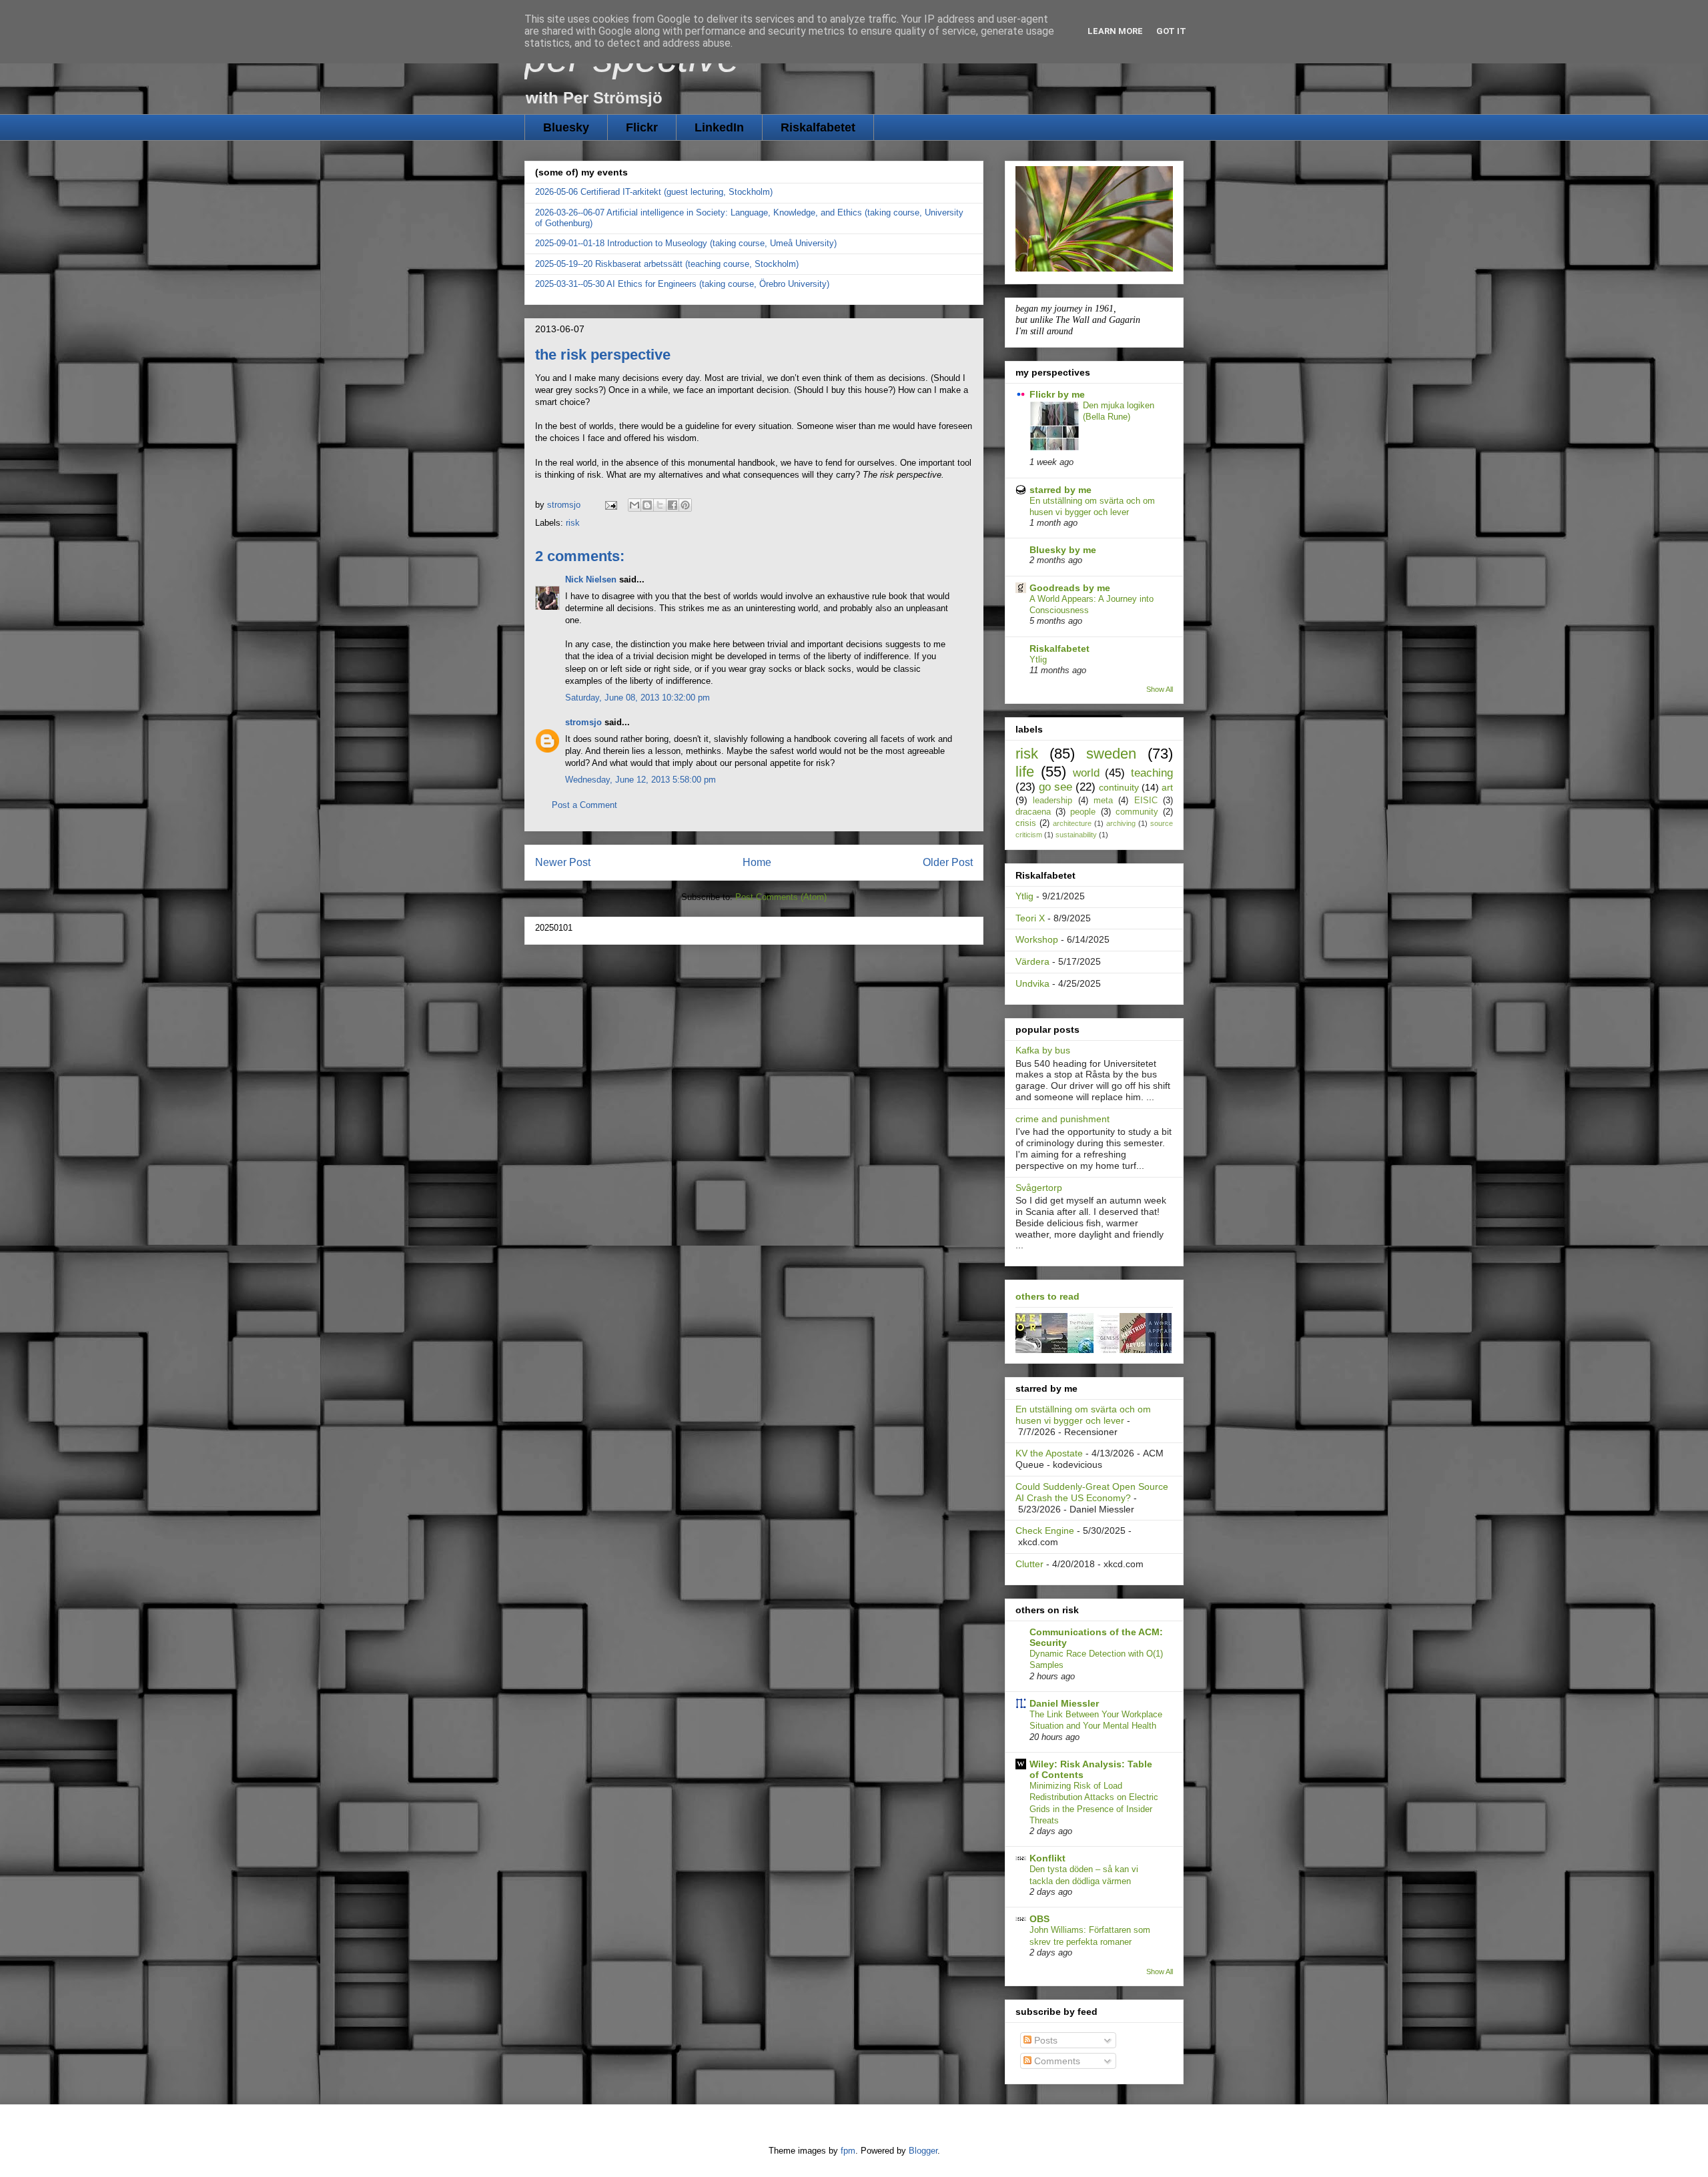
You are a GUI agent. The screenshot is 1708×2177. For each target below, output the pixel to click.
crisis (1026, 823)
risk (573, 523)
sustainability (1076, 835)
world (1086, 773)
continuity (1119, 787)
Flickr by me (1057, 394)
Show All (1160, 689)
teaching (1152, 773)
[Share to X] (660, 505)
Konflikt (1047, 1858)
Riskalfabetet (818, 127)
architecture (1072, 823)
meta (1103, 801)
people (1083, 812)
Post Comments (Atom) (781, 897)
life (1025, 772)
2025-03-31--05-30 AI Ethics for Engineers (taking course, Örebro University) (682, 284)
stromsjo (583, 722)
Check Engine (1045, 1531)
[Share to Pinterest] (685, 505)
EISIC (1146, 801)
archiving (1121, 823)
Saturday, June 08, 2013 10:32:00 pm (637, 698)
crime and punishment (1062, 1119)
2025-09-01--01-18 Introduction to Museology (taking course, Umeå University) (686, 243)
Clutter (1029, 1564)
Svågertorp (1039, 1188)
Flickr (642, 127)
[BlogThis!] (647, 505)
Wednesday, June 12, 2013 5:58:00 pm (640, 780)
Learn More (1115, 31)
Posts (1044, 2040)
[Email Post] (610, 505)
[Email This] (634, 505)
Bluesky (566, 127)
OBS (1039, 1919)
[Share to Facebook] (673, 505)
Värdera (1032, 961)
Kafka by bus (1043, 1050)
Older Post (948, 862)
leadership (1052, 801)
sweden (1111, 754)
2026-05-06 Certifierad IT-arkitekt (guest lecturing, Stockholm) (654, 192)
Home (757, 862)
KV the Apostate (1049, 1453)
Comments (1056, 2061)
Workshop (1037, 939)
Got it (1171, 31)
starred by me (1060, 490)
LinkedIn (719, 127)
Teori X (1030, 918)
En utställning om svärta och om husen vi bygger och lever (1083, 1415)
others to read (1047, 1296)
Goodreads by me (1070, 588)
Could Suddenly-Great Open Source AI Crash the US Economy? (1092, 1492)
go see (1055, 787)
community (1137, 812)
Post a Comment (584, 805)
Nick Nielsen (592, 579)
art (1167, 787)
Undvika (1032, 983)
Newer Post (563, 862)
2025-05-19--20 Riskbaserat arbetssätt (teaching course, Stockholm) (667, 264)
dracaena (1033, 812)
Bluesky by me (1063, 550)
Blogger (923, 2151)
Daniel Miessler (1064, 1703)
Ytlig (1038, 660)
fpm (848, 2151)
